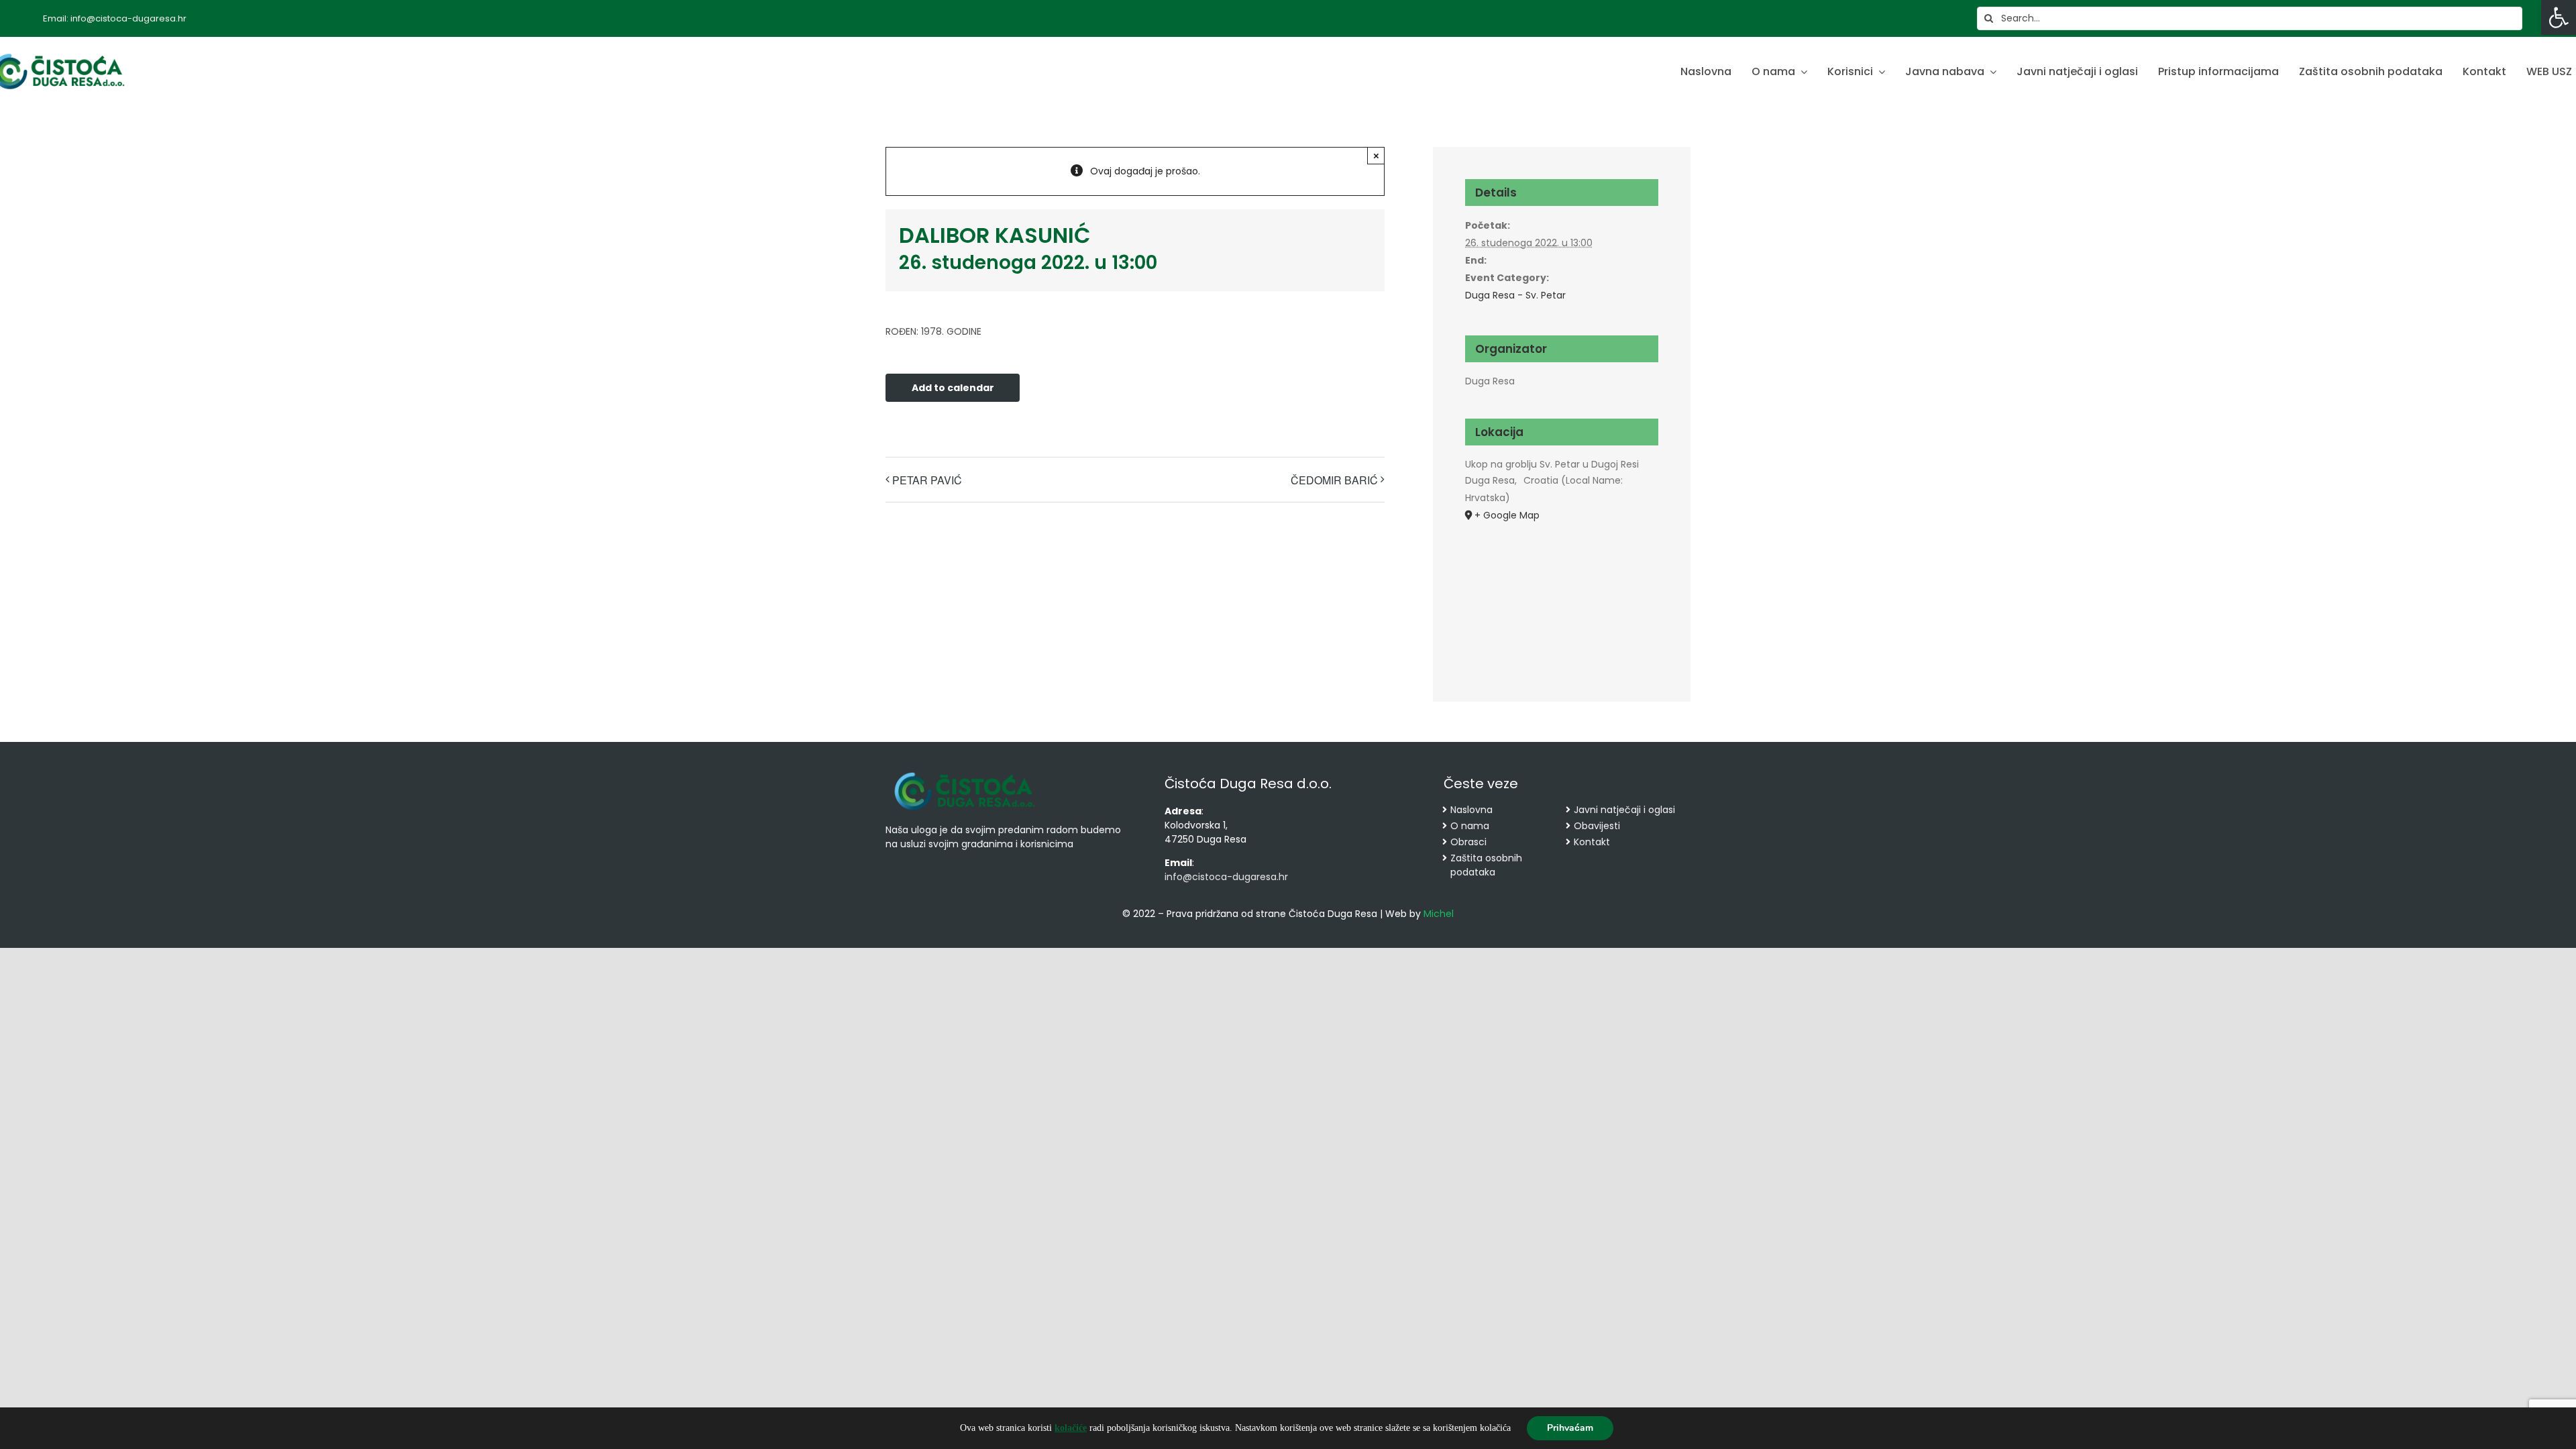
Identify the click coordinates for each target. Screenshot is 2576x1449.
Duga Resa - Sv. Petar (1515, 295)
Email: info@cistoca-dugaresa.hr (115, 18)
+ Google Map (1507, 515)
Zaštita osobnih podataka (1486, 865)
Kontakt (1592, 842)
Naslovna (1471, 810)
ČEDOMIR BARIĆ (1334, 480)
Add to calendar (953, 388)
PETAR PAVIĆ (927, 480)
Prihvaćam (1570, 1428)
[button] (2559, 17)
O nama (1470, 826)
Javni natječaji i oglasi (1624, 810)
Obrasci (1468, 842)
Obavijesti (1597, 826)
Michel (1439, 914)
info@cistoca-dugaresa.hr (1226, 877)
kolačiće (1071, 1428)
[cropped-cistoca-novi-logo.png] (965, 773)
